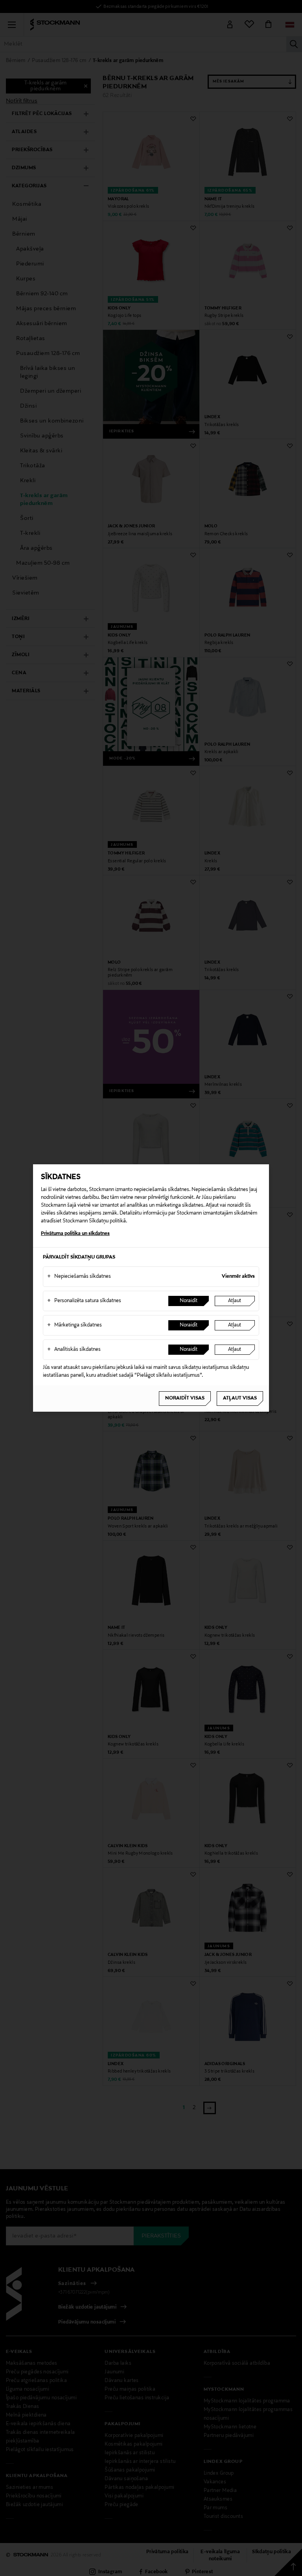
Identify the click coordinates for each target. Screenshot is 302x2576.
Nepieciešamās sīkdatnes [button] (79, 1277)
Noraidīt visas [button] (185, 1398)
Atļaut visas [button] (240, 1398)
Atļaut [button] (235, 1301)
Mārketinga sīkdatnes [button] (75, 1325)
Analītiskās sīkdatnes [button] (74, 1350)
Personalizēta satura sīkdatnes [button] (84, 1301)
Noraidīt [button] (189, 1301)
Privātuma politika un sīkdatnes (75, 1234)
